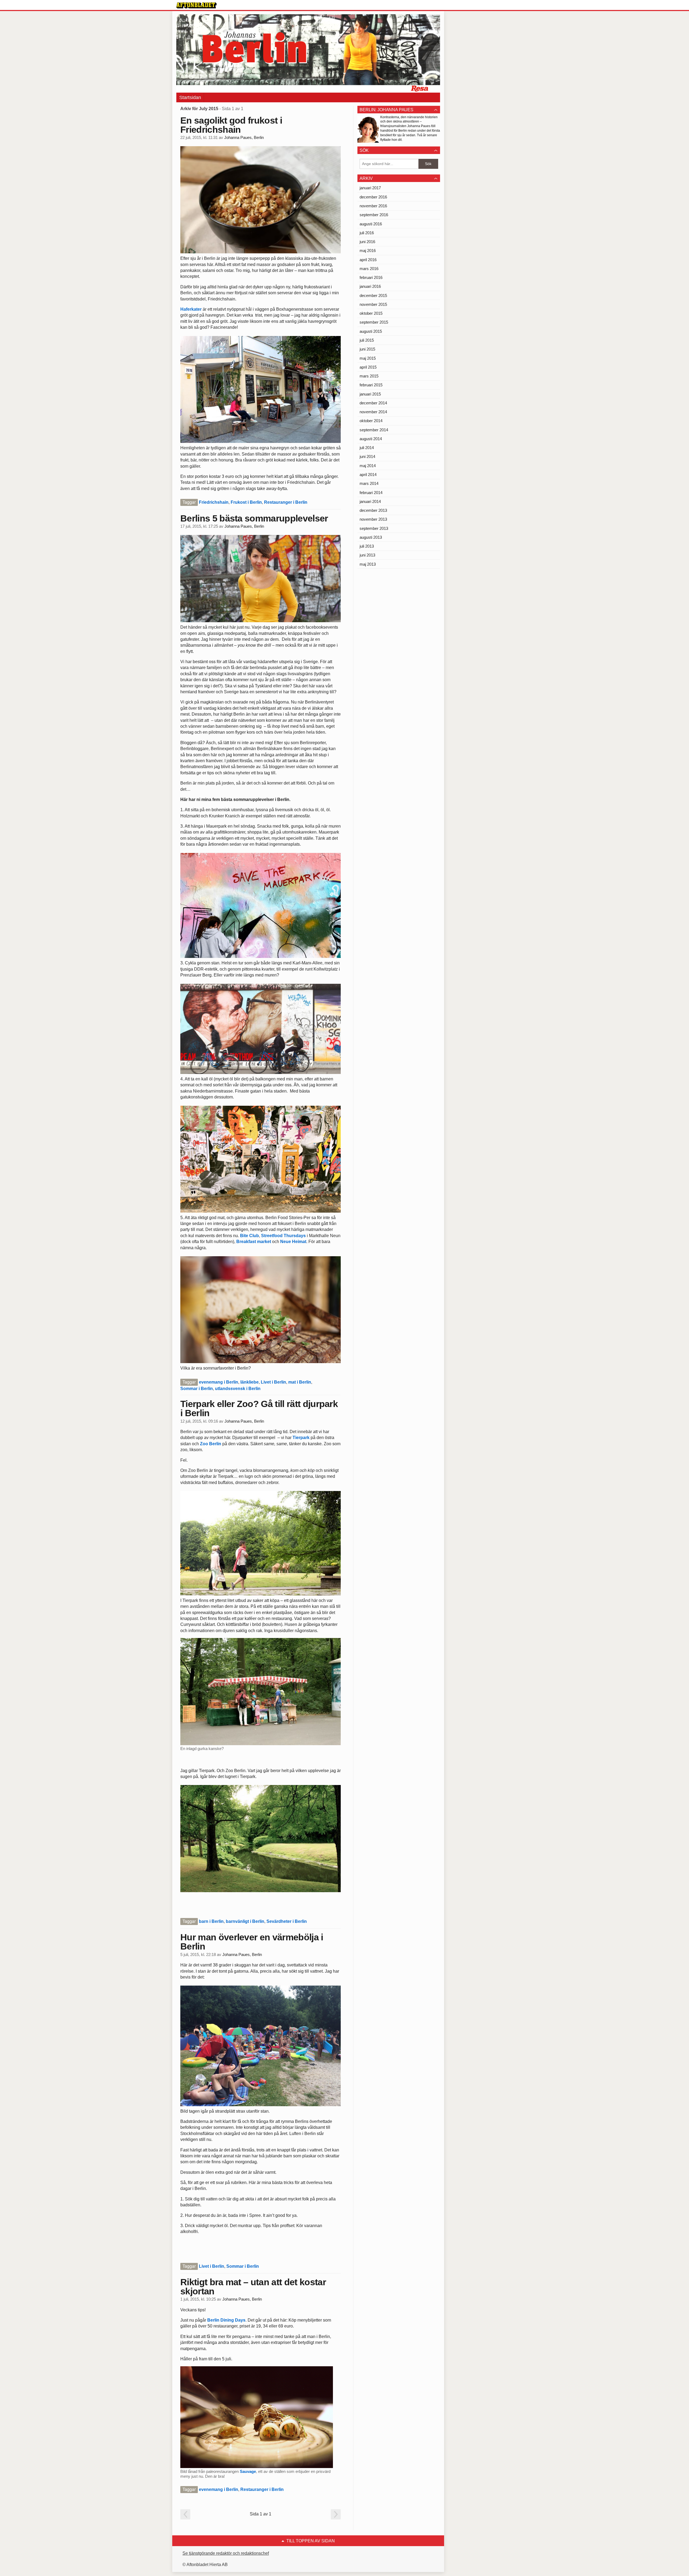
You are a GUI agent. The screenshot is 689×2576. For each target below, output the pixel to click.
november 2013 (373, 519)
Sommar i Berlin (197, 1389)
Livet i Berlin (273, 1382)
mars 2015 (369, 376)
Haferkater (191, 309)
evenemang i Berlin (219, 1382)
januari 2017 (370, 188)
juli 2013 (367, 546)
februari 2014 (371, 493)
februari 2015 (371, 385)
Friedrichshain (214, 502)
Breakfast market (254, 1242)
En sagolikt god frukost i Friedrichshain (231, 125)
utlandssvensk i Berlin (238, 1389)
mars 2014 (369, 483)
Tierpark (300, 1438)
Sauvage (248, 2471)
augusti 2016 (371, 224)
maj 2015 (368, 358)
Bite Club (249, 1236)
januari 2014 (370, 501)
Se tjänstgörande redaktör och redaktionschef (226, 2553)
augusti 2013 (371, 537)
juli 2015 (367, 340)
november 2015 (373, 304)
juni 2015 (367, 349)
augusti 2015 (371, 331)
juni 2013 (367, 555)
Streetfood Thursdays (283, 1236)
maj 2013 (368, 564)
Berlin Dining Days (226, 2320)
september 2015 (374, 322)
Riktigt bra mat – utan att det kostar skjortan (253, 2287)
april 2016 (368, 260)
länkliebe (249, 1382)
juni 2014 (367, 456)
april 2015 (368, 367)
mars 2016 (369, 269)
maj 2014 (368, 466)
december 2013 (373, 510)
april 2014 (368, 475)
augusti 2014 (371, 439)
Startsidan (190, 97)
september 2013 (374, 528)
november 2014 (373, 412)
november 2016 (373, 206)
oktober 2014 (371, 421)
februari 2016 (371, 277)
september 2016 (374, 215)
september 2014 (374, 430)
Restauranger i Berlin (286, 502)
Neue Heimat (293, 1242)
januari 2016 (370, 286)
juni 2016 (367, 242)
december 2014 (373, 403)
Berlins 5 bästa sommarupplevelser (254, 518)
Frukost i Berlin (246, 502)
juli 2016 (367, 233)
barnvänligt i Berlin (245, 1921)
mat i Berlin (300, 1382)
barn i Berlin (211, 1921)
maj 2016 (368, 251)
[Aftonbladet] (196, 5)
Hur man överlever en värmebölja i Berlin (252, 1942)
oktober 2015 (371, 313)
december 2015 (373, 295)
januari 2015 (370, 394)
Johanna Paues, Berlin (244, 138)
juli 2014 (367, 448)
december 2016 (373, 197)
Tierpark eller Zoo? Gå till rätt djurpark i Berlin (259, 1408)
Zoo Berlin (211, 1444)
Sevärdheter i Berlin (287, 1921)
